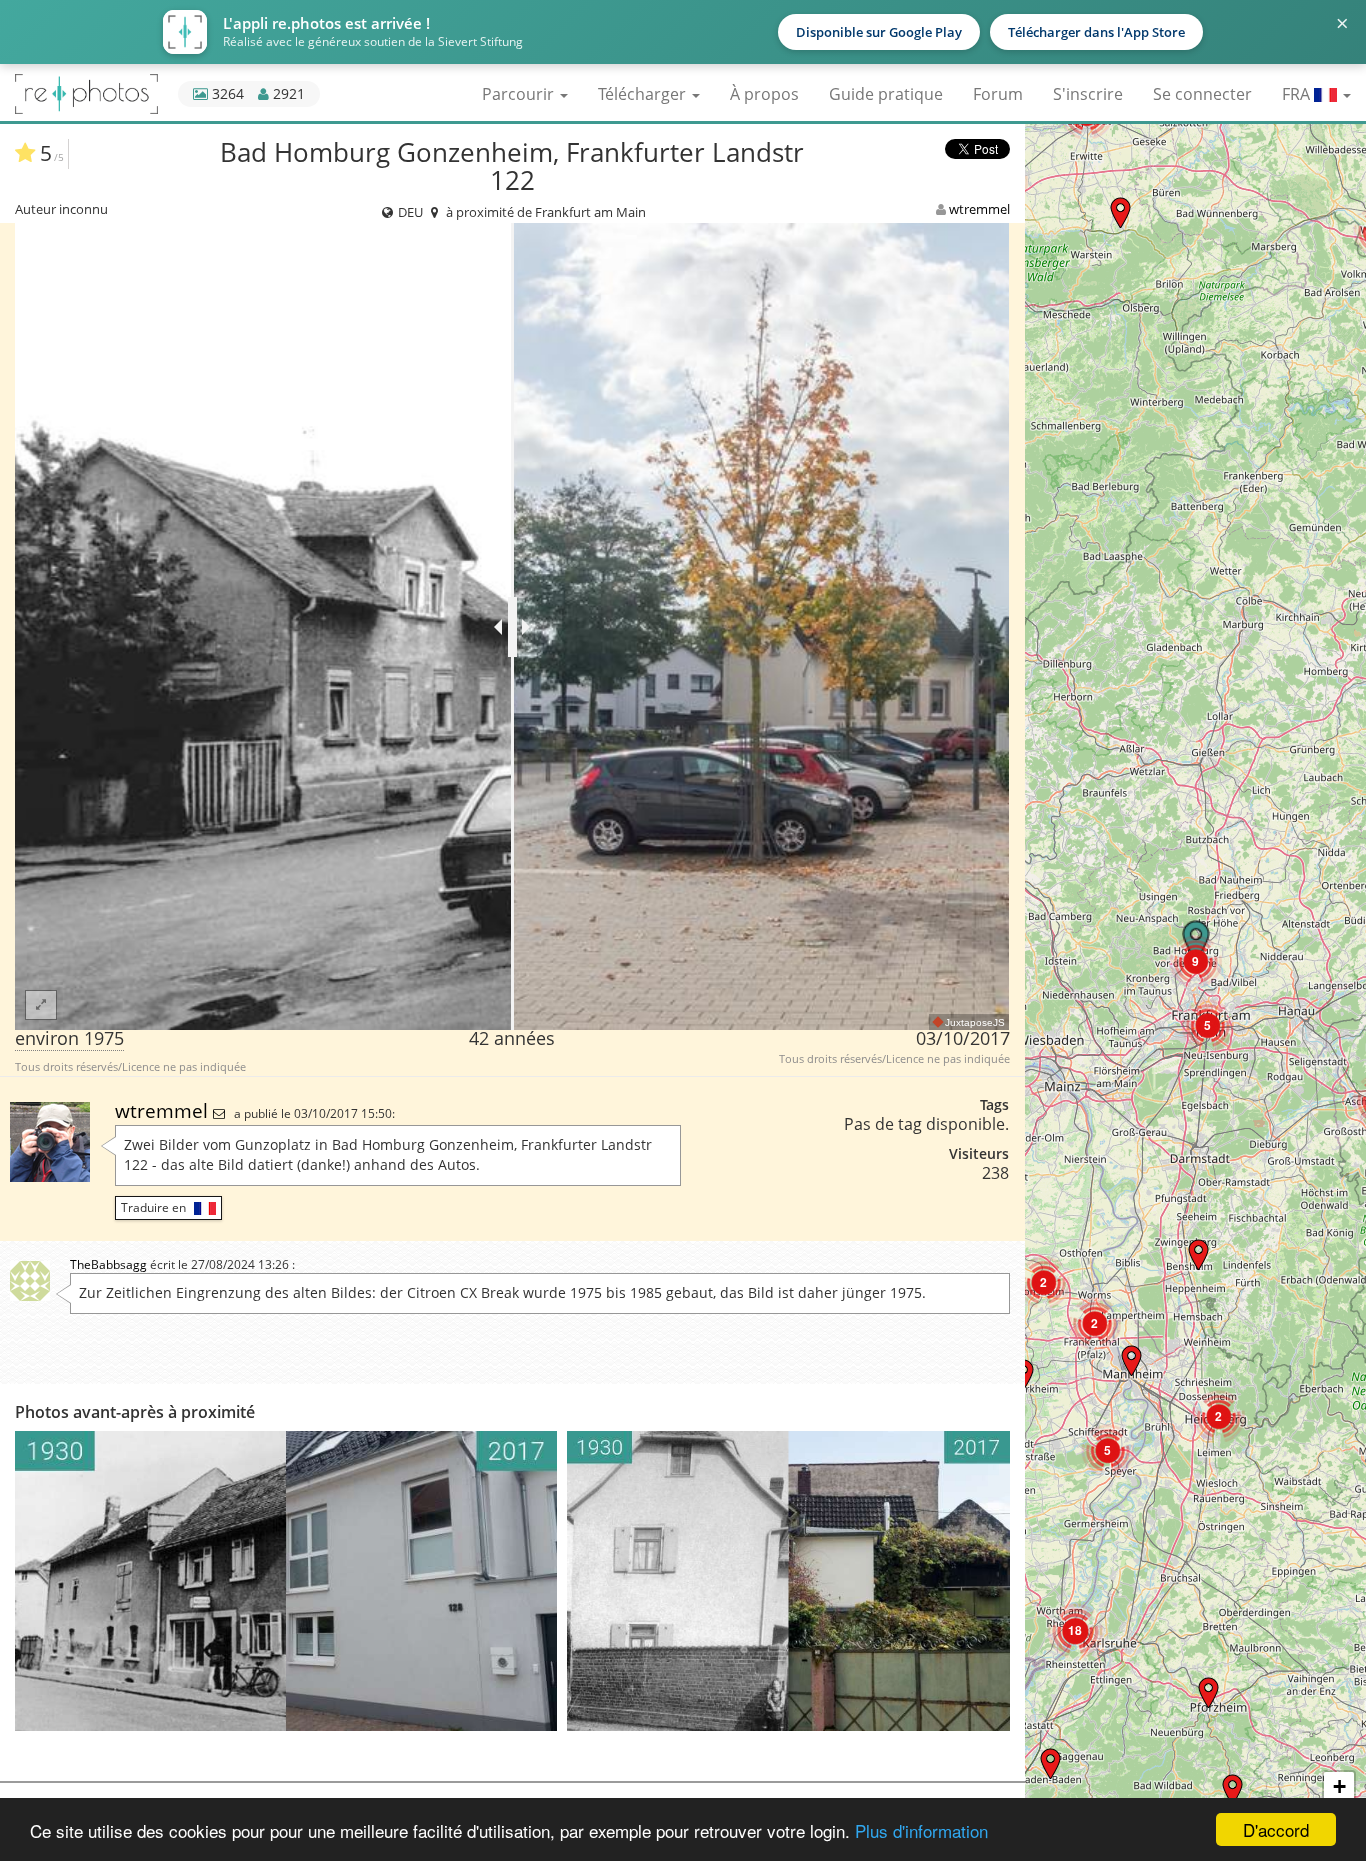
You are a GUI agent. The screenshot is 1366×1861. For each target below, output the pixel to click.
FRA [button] (1298, 94)
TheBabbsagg (108, 1264)
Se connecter (1202, 94)
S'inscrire (1088, 94)
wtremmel (979, 209)
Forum (998, 94)
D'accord (1276, 1829)
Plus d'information (921, 1830)
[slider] (512, 627)
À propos (764, 94)
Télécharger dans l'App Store (1096, 32)
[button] (1120, 212)
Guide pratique (886, 94)
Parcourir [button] (520, 94)
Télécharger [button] (644, 94)
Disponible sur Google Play (879, 32)
